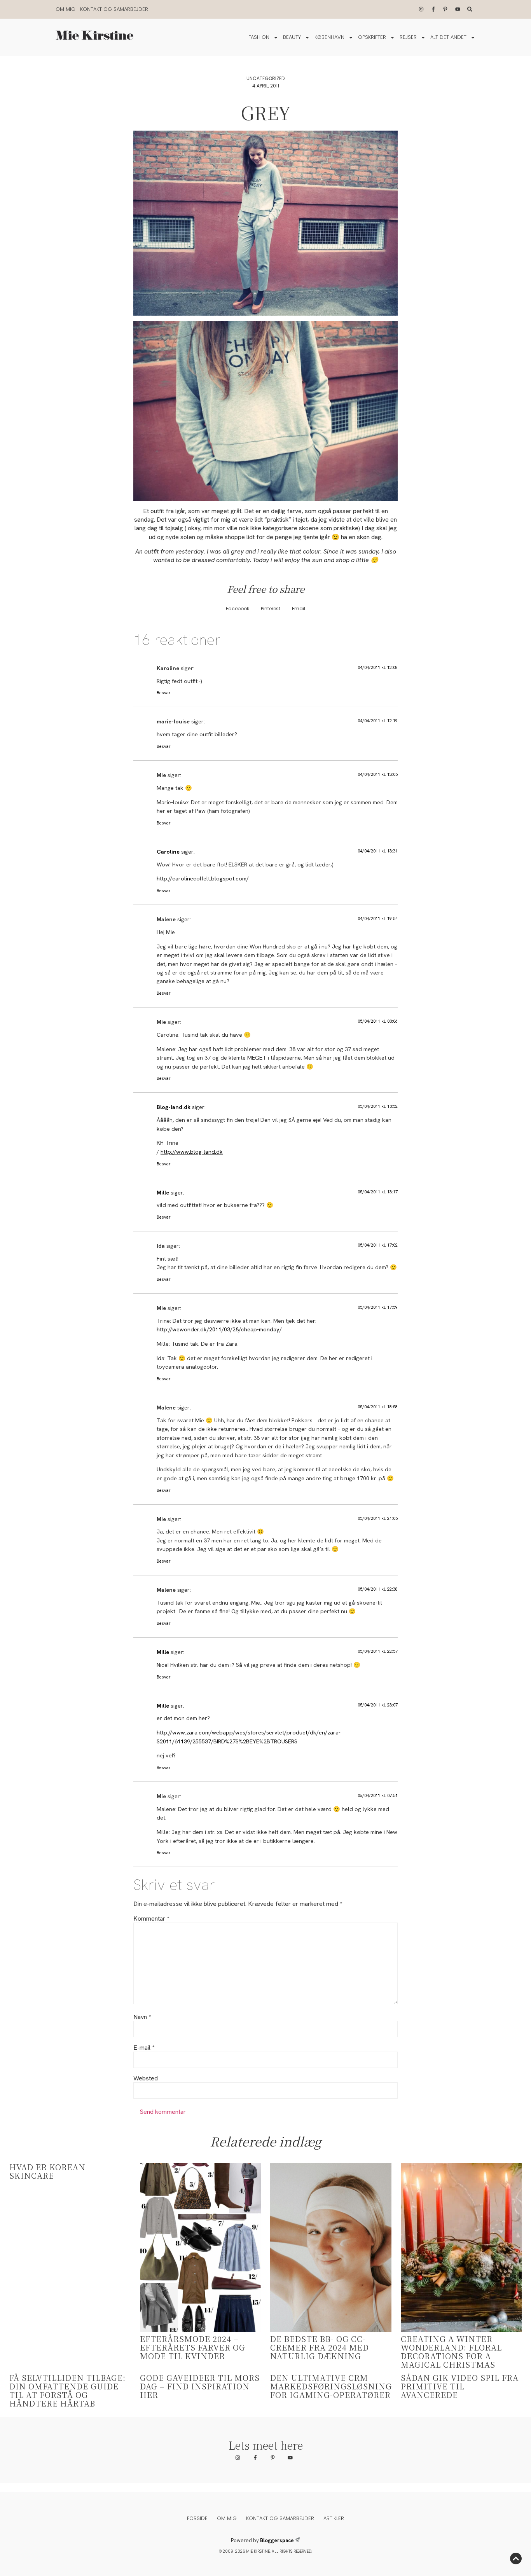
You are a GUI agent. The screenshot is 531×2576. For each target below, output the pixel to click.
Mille (163, 1193)
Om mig (66, 9)
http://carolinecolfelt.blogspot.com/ (203, 878)
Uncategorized (265, 78)
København (329, 37)
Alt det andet (448, 37)
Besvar (164, 693)
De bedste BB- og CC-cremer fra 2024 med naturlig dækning (320, 2347)
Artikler (334, 2518)
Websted (146, 2078)
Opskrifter (372, 37)
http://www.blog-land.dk (192, 1152)
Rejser (408, 37)
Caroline (168, 852)
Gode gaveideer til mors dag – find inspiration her (200, 2386)
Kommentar (151, 1919)
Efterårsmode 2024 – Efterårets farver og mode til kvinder (193, 2347)
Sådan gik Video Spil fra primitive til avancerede (460, 2386)
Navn (142, 2017)
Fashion (259, 37)
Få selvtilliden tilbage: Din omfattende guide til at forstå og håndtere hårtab (67, 2390)
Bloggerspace (277, 2540)
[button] (238, 609)
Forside (197, 2518)
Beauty (292, 37)
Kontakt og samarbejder (114, 9)
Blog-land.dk (174, 1107)
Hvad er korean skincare (47, 2171)
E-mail (144, 2048)
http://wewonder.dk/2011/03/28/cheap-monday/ (219, 1329)
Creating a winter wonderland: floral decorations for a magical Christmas (451, 2352)
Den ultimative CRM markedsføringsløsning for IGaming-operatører (331, 2386)
